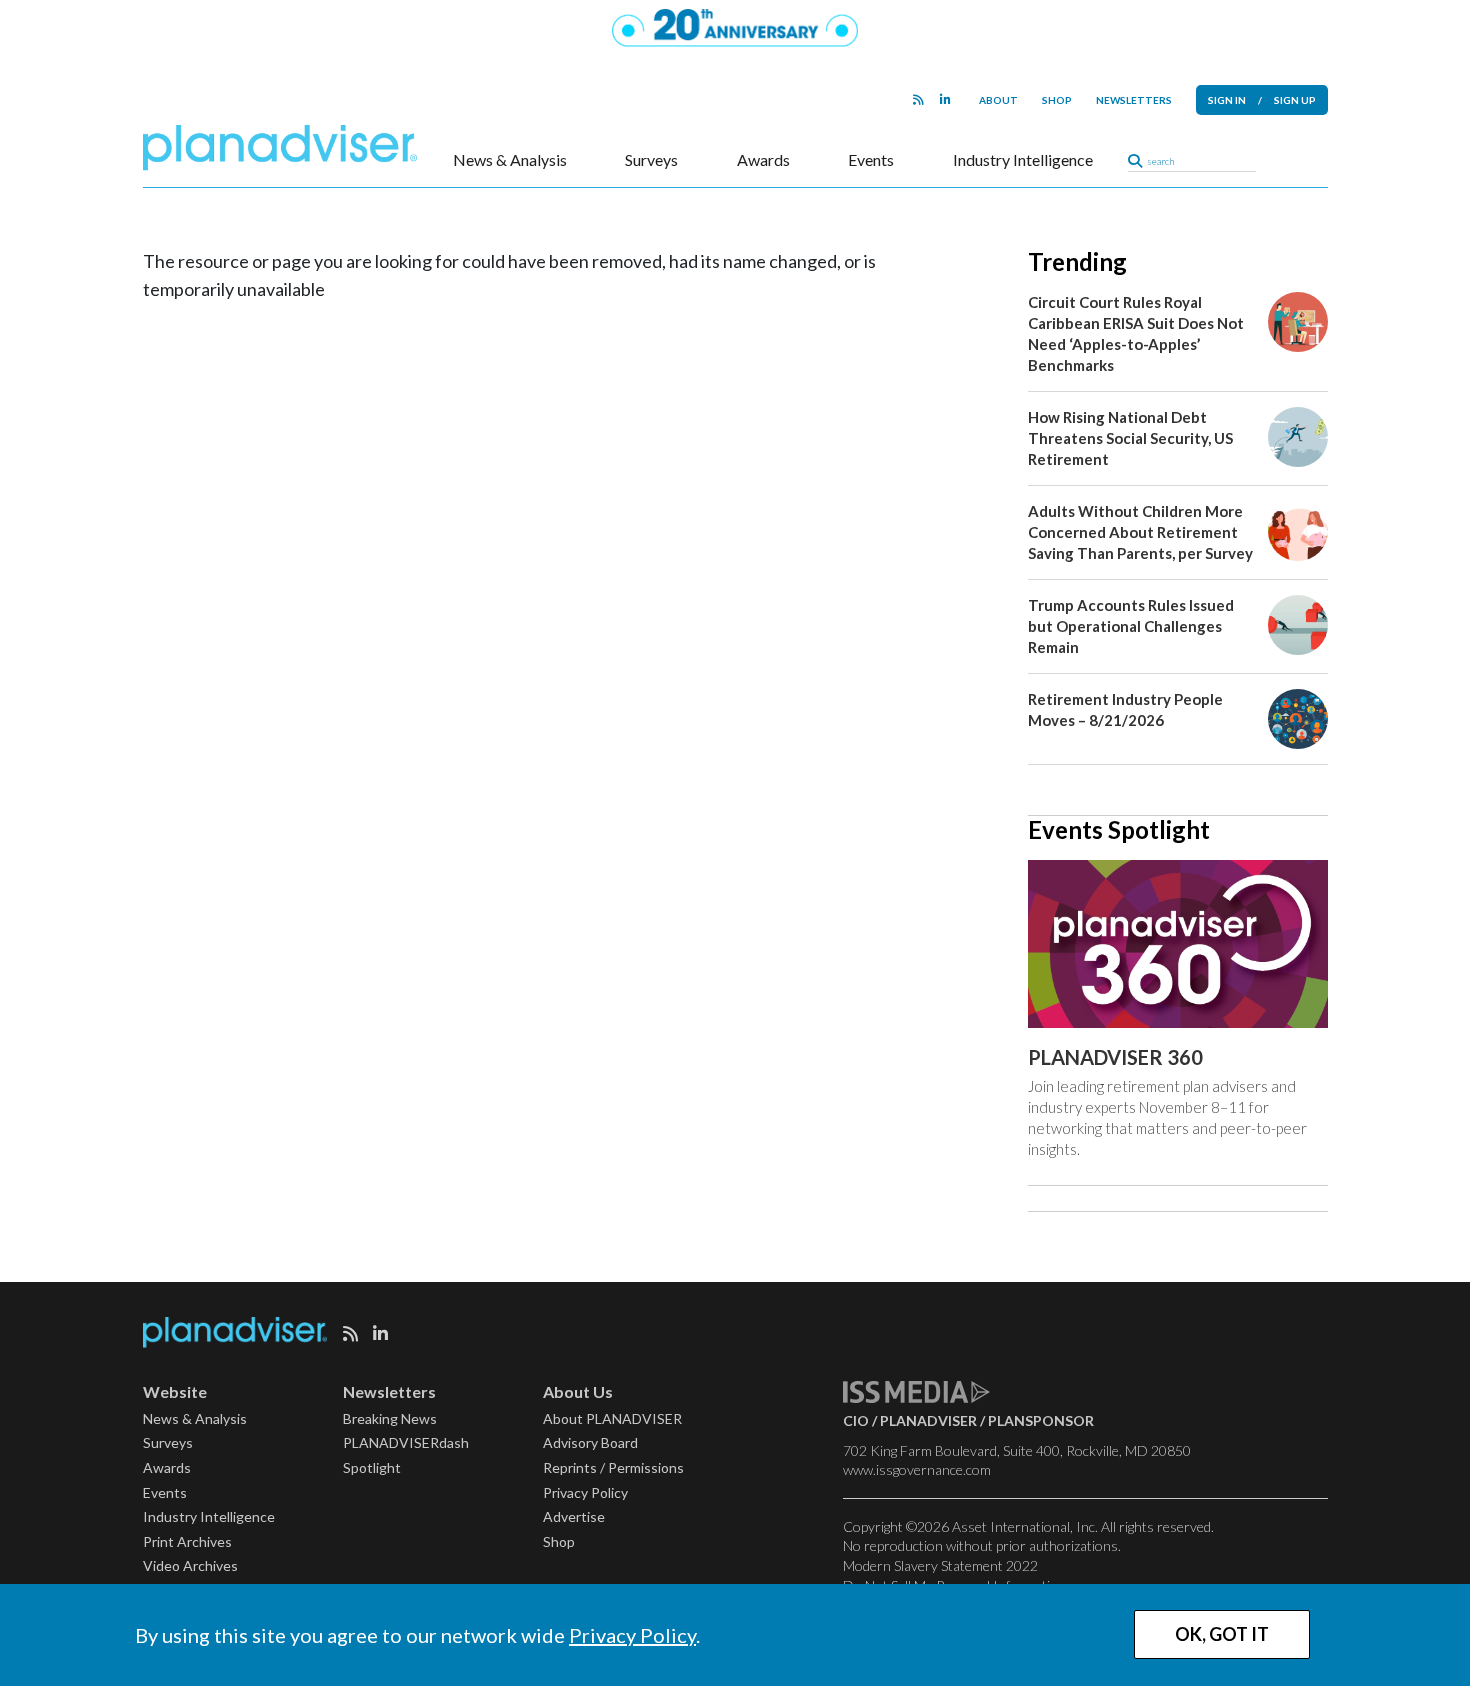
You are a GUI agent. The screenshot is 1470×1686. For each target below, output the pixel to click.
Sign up (1295, 100)
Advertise (574, 1516)
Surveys (651, 160)
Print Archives (187, 1541)
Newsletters (1134, 100)
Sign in (1227, 100)
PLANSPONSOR (1041, 1420)
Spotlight (372, 1467)
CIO (856, 1420)
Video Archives (190, 1565)
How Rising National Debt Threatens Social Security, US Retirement (1130, 438)
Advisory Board (590, 1442)
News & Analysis (510, 160)
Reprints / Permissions (613, 1467)
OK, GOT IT (1222, 1634)
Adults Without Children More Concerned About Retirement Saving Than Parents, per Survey (1140, 532)
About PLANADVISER (612, 1418)
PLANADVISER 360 (1115, 1057)
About (998, 100)
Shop (1057, 100)
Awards (763, 160)
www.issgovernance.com (917, 1469)
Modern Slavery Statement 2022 (940, 1565)
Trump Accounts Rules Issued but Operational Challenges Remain (1131, 626)
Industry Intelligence (1023, 160)
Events (871, 160)
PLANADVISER (928, 1420)
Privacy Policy (632, 1635)
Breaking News (390, 1418)
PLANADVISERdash (406, 1442)
